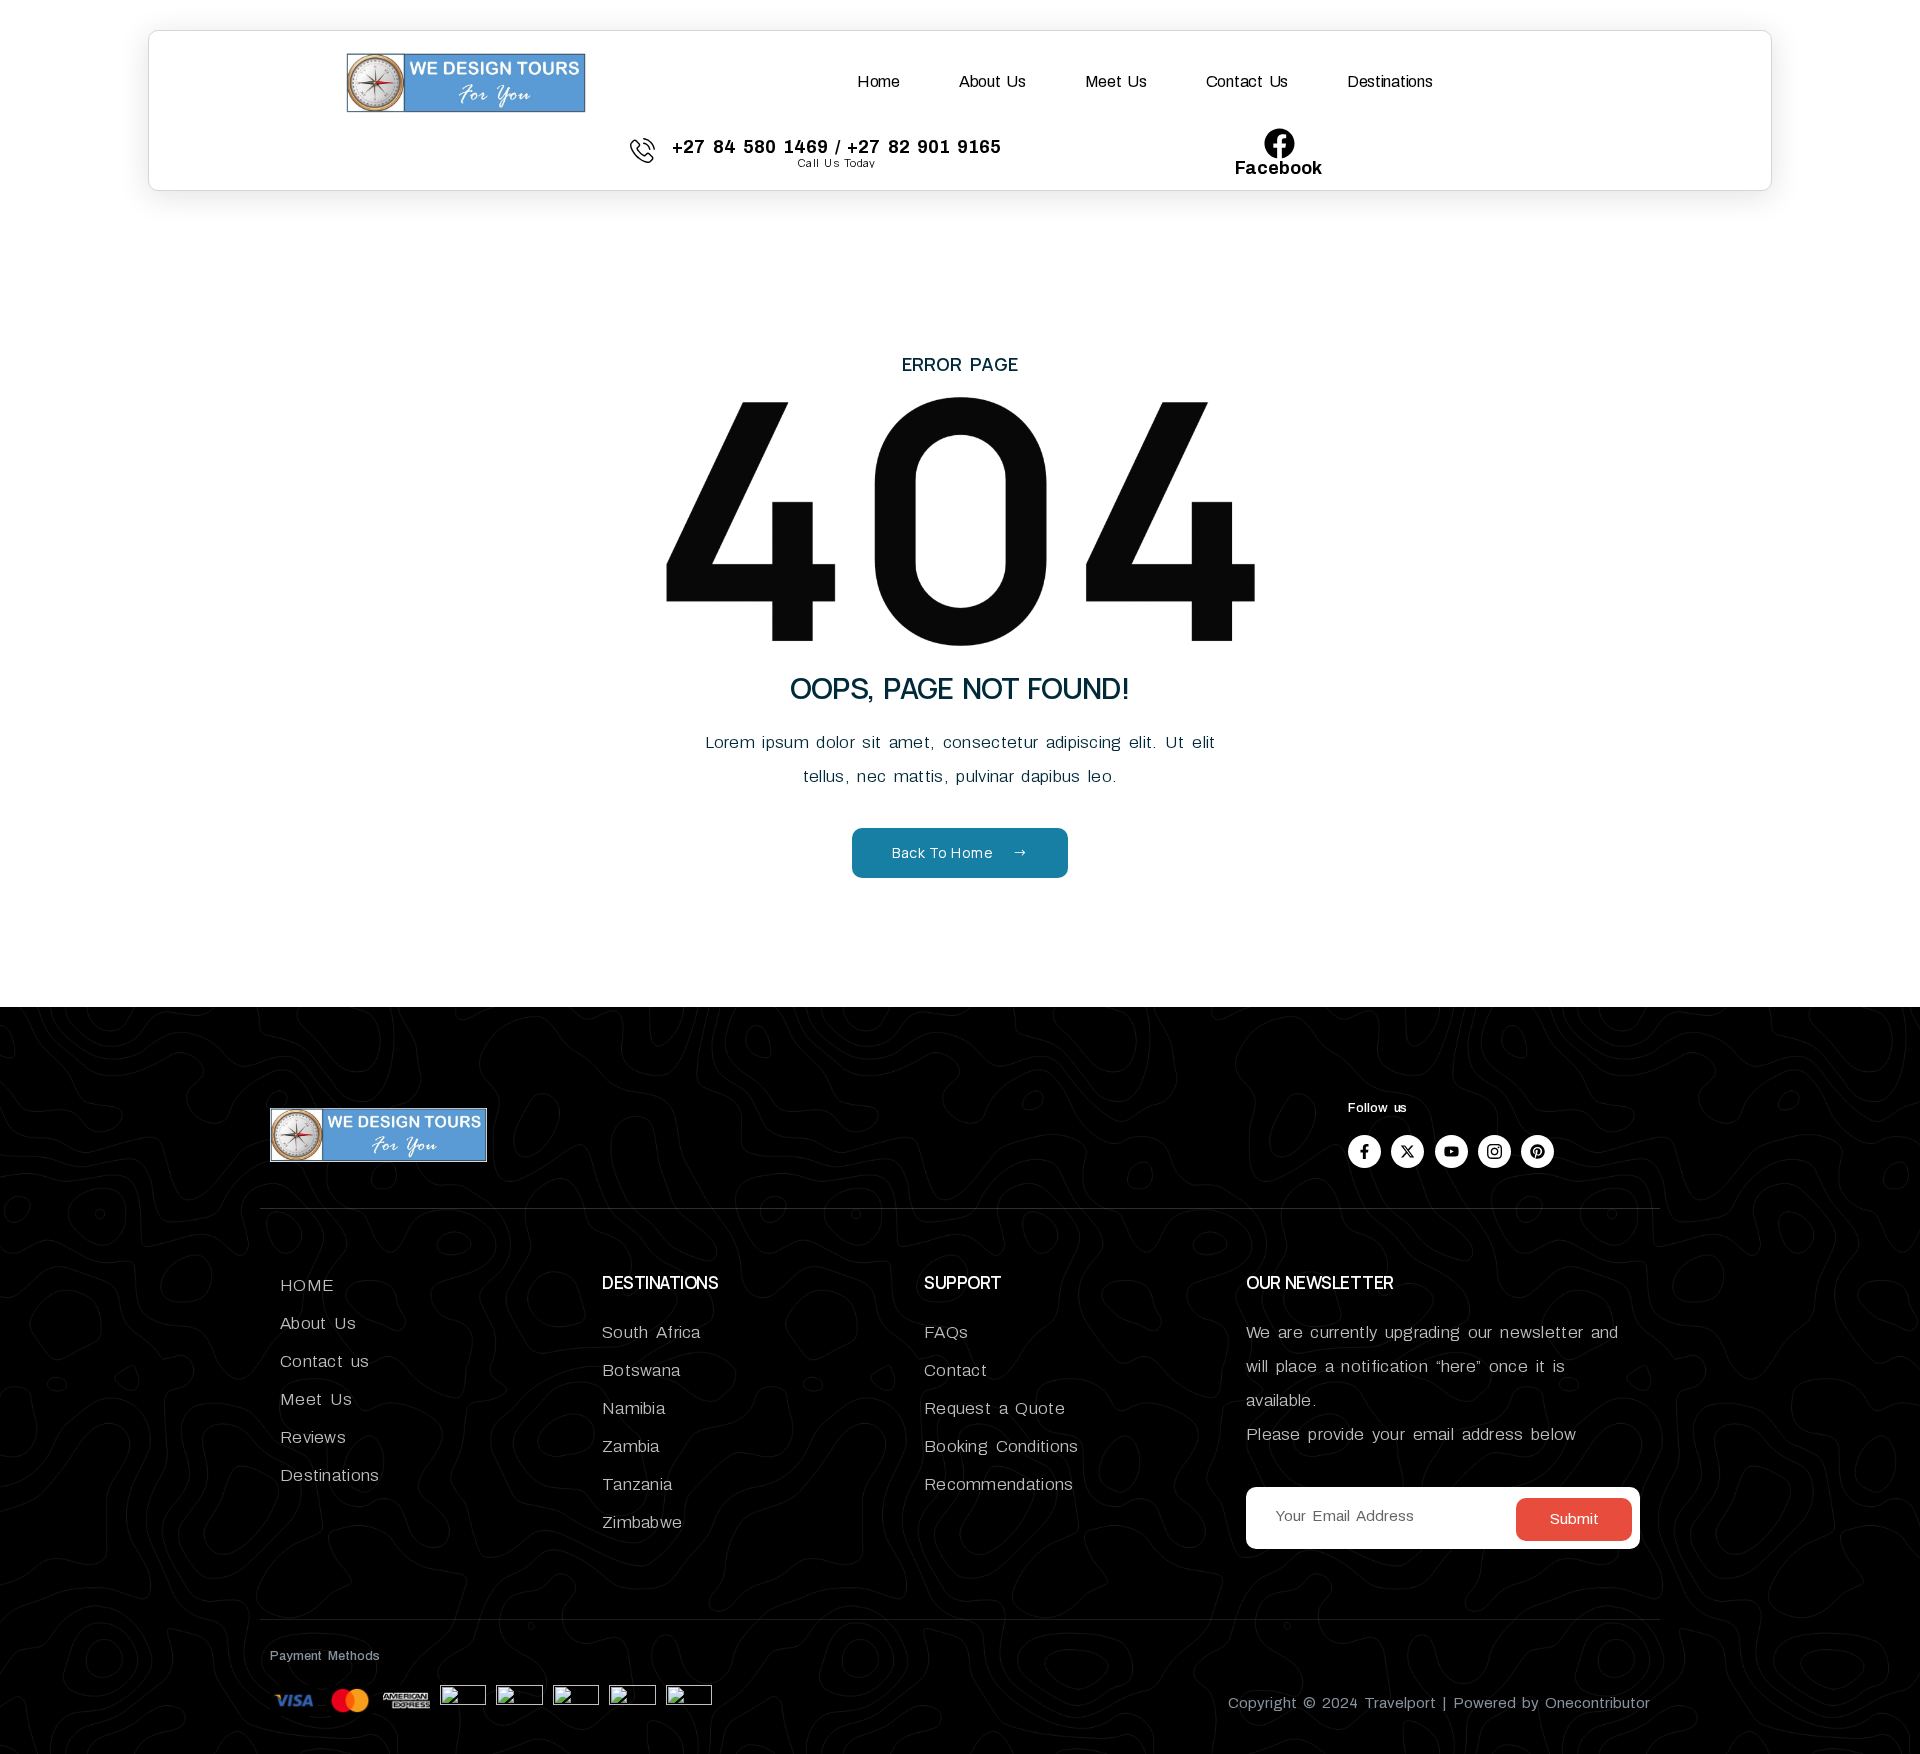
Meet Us (1116, 81)
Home (878, 81)
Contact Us (1247, 81)
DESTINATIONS (660, 1282)
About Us (992, 81)
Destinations (1389, 81)
